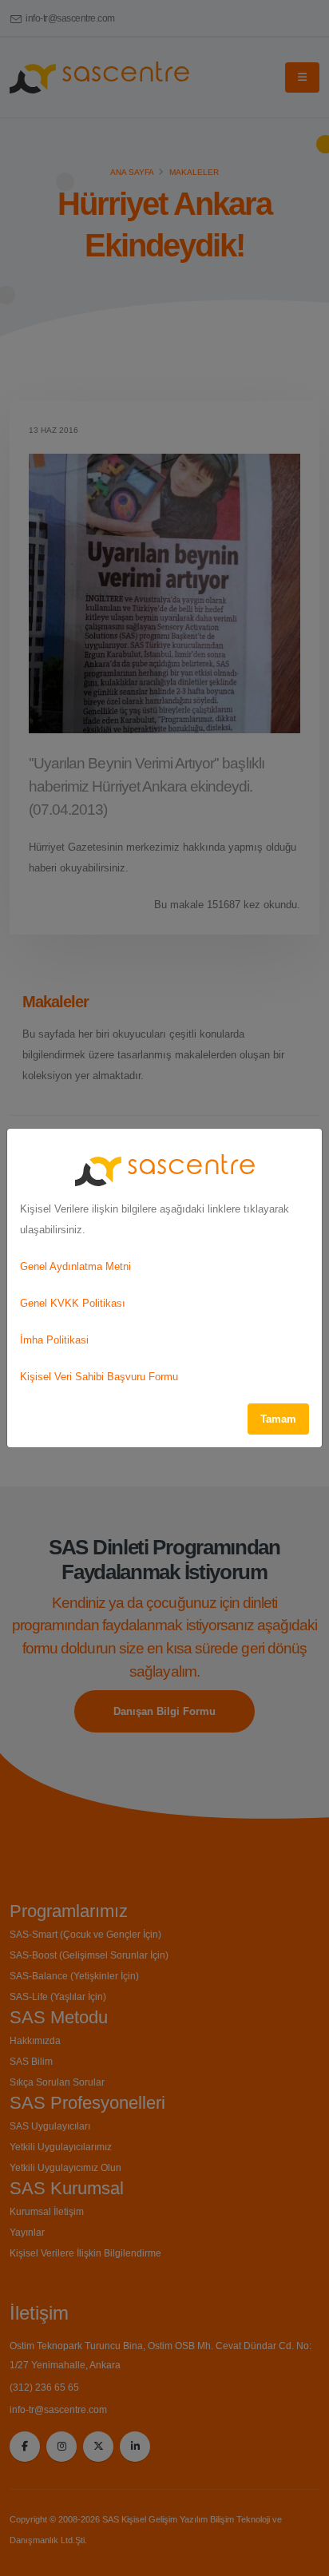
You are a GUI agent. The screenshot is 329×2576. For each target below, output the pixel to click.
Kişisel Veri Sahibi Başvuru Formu (99, 1377)
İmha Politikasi (54, 1340)
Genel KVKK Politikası (73, 1303)
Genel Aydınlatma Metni (75, 1266)
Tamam (278, 1419)
